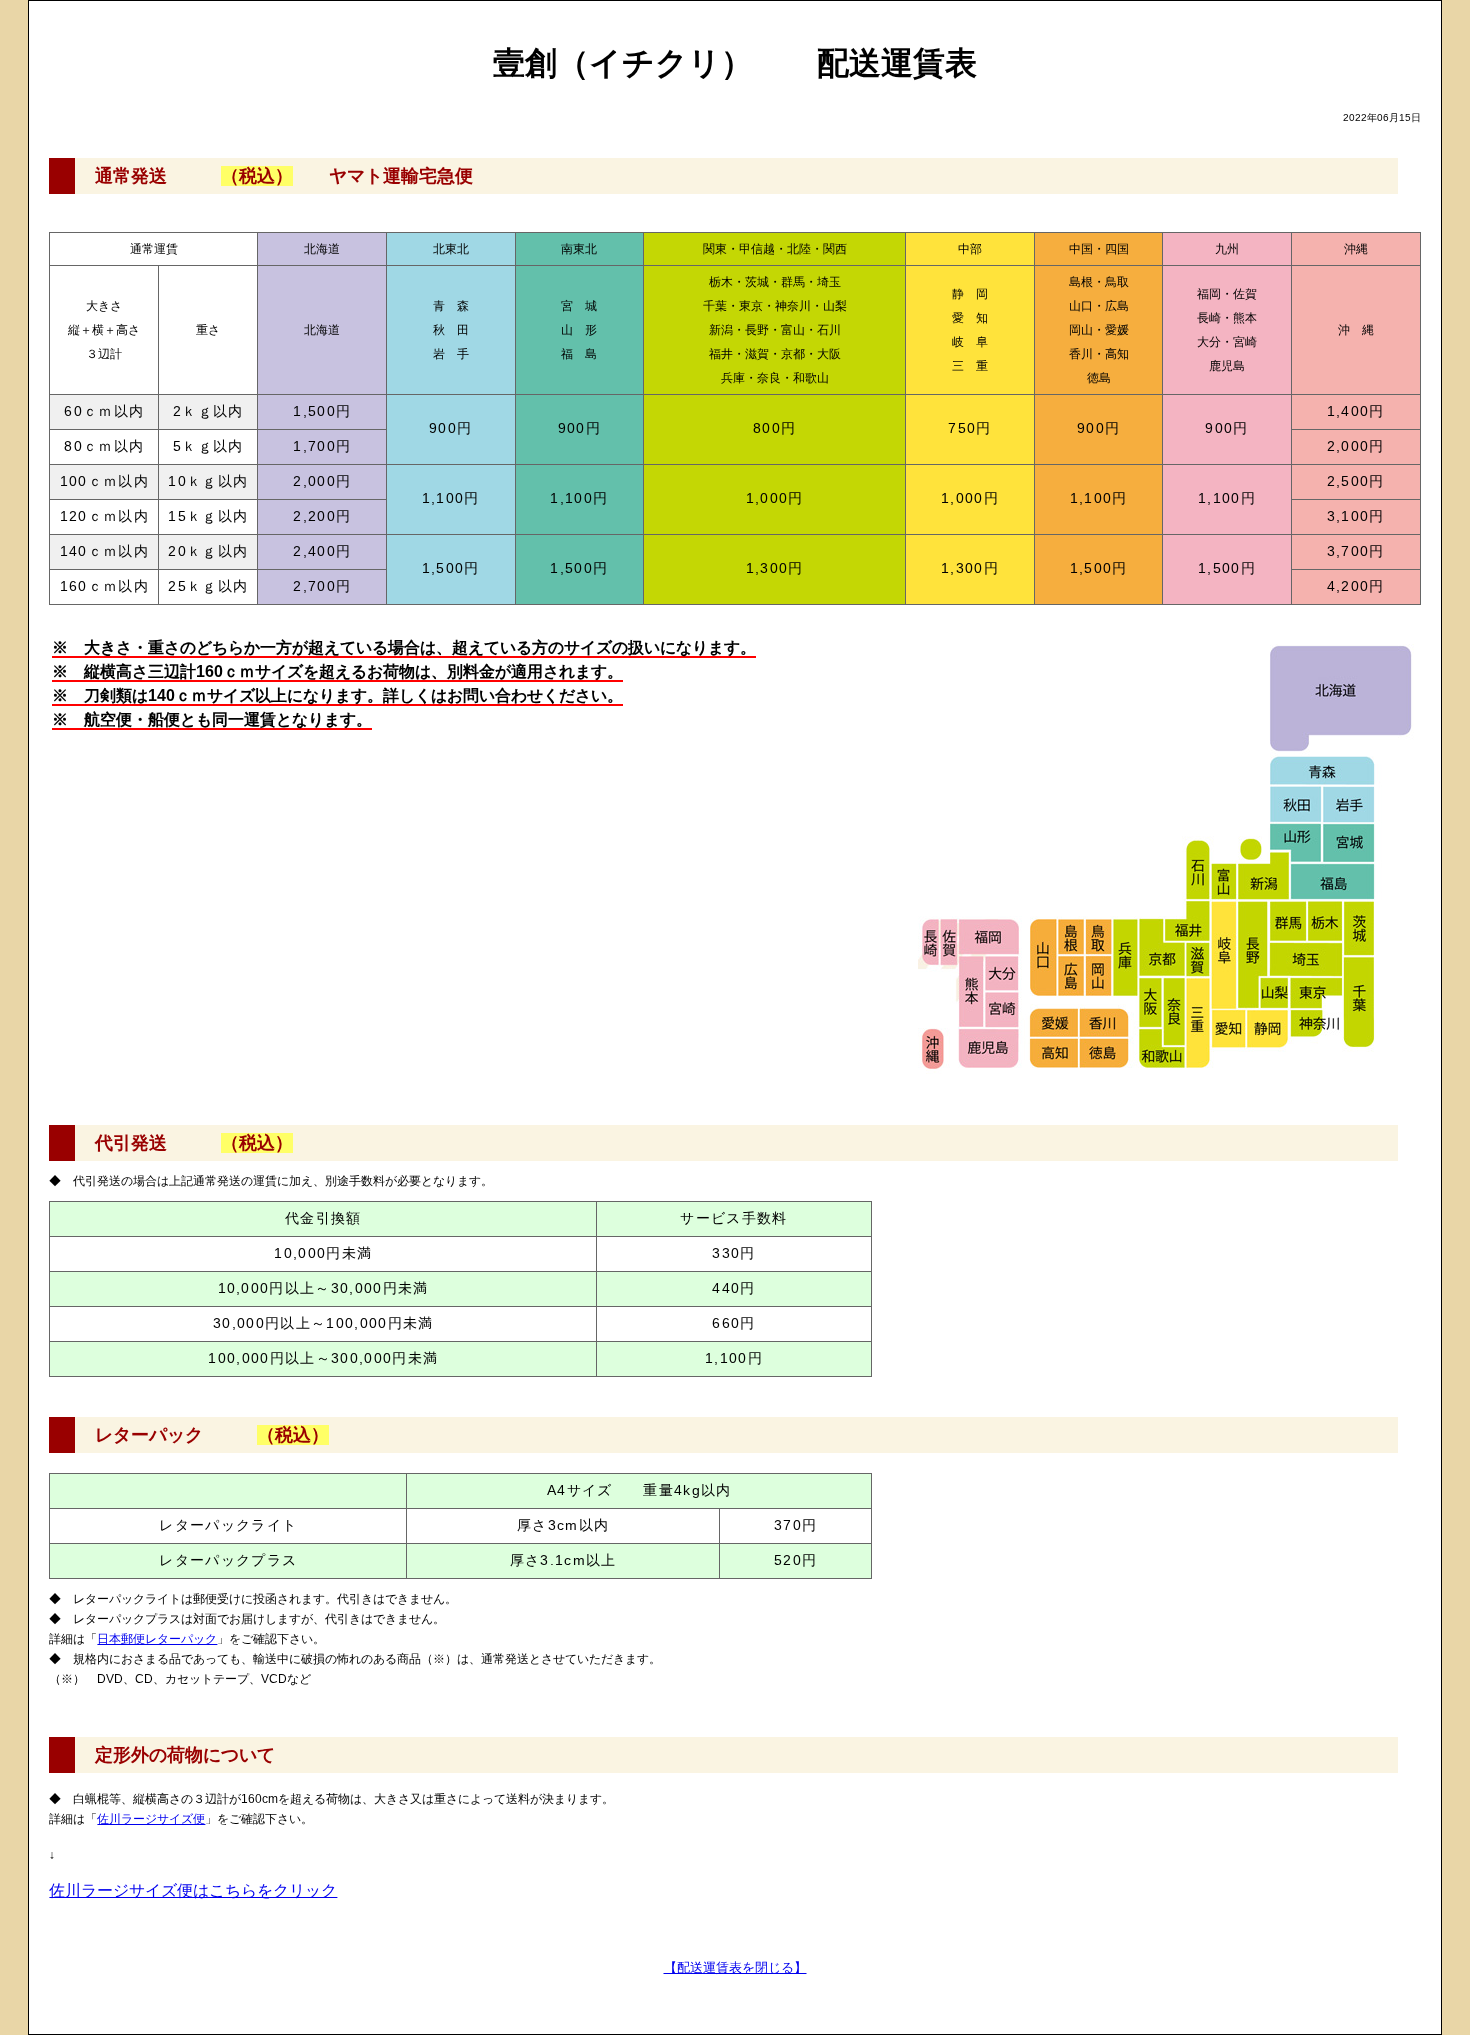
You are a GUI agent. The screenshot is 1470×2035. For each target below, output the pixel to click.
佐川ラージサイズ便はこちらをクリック (193, 1890)
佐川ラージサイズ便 (151, 1819)
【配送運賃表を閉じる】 (735, 1967)
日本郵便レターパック (157, 1639)
